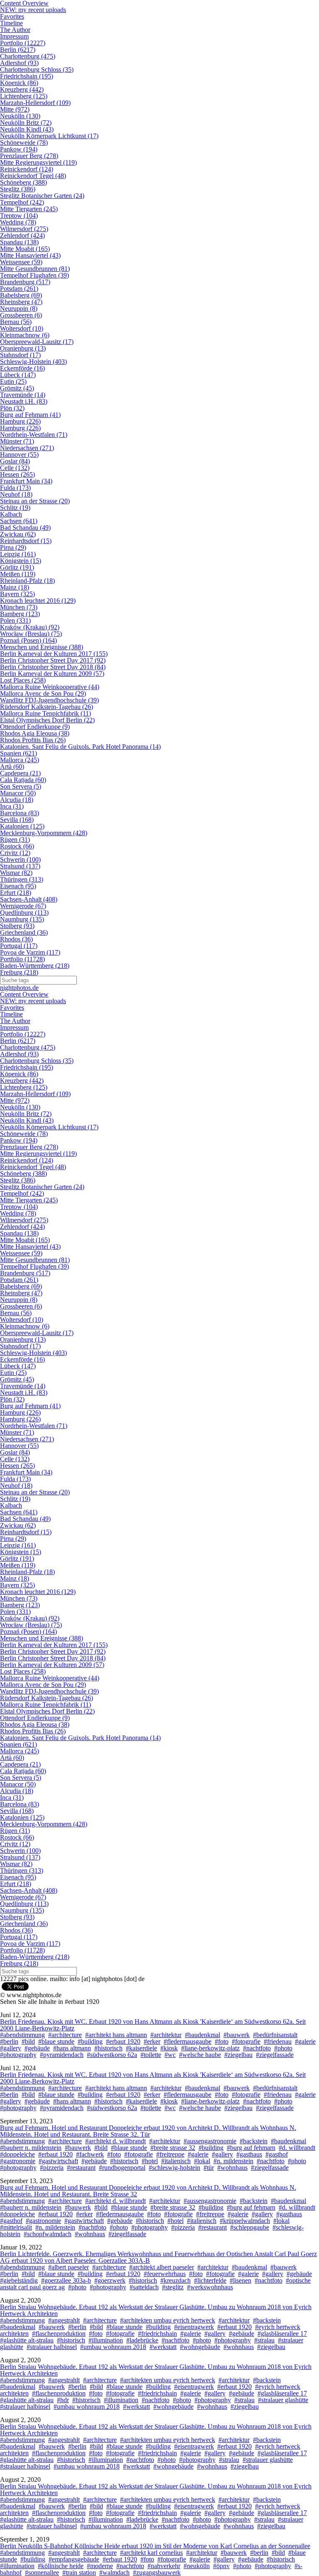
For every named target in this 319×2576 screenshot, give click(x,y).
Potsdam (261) (19, 289)
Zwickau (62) (18, 534)
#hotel (150, 2161)
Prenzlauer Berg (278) (29, 156)
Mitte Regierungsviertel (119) (38, 162)
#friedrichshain (157, 2334)
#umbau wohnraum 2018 (113, 2347)
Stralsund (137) (20, 866)
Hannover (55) (19, 455)
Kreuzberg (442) (22, 89)
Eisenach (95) (18, 886)
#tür (209, 2168)
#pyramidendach (62, 2055)
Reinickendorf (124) (27, 169)
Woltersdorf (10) (22, 328)
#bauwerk (237, 2035)
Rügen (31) (15, 840)
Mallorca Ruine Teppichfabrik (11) (45, 713)
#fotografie (246, 2041)
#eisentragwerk (194, 2327)
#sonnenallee (42, 2572)
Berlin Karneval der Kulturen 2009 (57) (52, 674)
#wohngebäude (200, 2347)
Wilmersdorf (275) (24, 229)
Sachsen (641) (19, 521)
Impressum (14, 36)
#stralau (264, 2340)
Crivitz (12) (15, 853)
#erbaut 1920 (123, 2041)
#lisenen (240, 2280)
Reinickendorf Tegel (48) (33, 176)
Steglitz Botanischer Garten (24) (42, 196)
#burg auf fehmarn (251, 2148)
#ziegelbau (238, 2055)
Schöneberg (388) (23, 182)
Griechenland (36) (24, 932)
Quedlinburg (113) (24, 913)
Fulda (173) (15, 488)
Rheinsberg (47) (21, 302)
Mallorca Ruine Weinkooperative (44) (50, 687)
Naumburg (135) (22, 919)
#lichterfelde (210, 2280)
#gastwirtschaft (58, 2161)
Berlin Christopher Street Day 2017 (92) (53, 660)
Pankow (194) (19, 149)
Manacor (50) (18, 793)
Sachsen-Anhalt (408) (29, 899)
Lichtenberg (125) (24, 96)
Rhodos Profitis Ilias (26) (33, 740)
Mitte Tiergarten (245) (29, 209)
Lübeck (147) (18, 375)
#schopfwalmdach (48, 2234)
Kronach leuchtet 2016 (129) (38, 601)
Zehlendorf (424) (22, 235)
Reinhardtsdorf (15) (26, 541)
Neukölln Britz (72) (26, 123)
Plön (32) (12, 408)
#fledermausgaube (188, 2041)
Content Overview (24, 994)
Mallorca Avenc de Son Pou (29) (43, 693)
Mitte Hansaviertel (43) (30, 255)
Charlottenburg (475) (28, 56)
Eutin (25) (13, 381)
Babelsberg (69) (21, 295)
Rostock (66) (17, 846)
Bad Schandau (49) (25, 528)
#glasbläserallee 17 (282, 2334)
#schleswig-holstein (174, 2168)
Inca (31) (12, 806)
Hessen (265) (17, 474)
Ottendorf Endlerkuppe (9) (35, 727)
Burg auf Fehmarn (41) (30, 415)
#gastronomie (18, 2161)
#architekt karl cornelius (151, 2553)
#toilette (151, 2055)
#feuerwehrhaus (165, 2274)
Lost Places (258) (23, 680)
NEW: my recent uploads (33, 10)
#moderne (100, 2566)
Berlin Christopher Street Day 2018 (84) (53, 667)
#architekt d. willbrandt (115, 2141)
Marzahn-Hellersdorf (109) (35, 103)
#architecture (65, 2035)
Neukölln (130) (20, 116)
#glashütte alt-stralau (27, 2340)
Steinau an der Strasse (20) (35, 501)
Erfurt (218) (16, 893)
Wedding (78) (18, 222)
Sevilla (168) (17, 820)
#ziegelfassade (275, 2055)
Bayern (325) (17, 594)
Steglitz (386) (18, 189)
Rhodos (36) (16, 939)
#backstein (254, 2141)
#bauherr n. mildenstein (31, 2148)
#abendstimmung (22, 2035)
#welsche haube (200, 2055)
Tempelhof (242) (22, 202)
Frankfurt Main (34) (26, 481)
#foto (222, 2041)
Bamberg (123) (20, 614)
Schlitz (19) (15, 508)
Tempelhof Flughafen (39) (34, 275)
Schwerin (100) (20, 859)
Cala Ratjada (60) (23, 780)
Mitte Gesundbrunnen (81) (35, 269)
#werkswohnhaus (210, 2287)
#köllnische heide (61, 2566)
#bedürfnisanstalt (275, 2035)
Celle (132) (15, 468)
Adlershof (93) (19, 63)
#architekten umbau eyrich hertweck (168, 2320)
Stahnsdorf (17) (20, 355)
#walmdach (114, 2572)
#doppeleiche (17, 2154)
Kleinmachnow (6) (25, 335)
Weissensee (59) (21, 262)
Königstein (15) (21, 561)
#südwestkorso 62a (112, 2055)
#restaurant (81, 2168)
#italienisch (176, 2161)
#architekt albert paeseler (162, 2267)
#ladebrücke (142, 2340)
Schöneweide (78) (24, 143)
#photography (18, 2055)
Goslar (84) (15, 461)
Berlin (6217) (18, 50)
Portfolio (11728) (22, 959)
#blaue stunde (56, 2041)
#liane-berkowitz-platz (210, 2048)
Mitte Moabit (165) (25, 249)
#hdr (63, 2400)
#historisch (108, 2048)
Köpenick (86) (19, 83)
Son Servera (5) (21, 786)
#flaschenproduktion (59, 2334)
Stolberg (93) (17, 926)
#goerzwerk (110, 2280)
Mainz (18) (15, 587)
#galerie (305, 2041)
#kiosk (169, 2048)
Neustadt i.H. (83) (24, 401)
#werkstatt (163, 2347)
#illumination (106, 2340)
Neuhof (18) (16, 494)
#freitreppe (170, 2154)
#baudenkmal (202, 2035)
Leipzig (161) (18, 554)
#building (90, 2041)
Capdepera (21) (20, 773)
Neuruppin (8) (19, 308)
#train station (79, 2572)
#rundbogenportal (122, 2168)
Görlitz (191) (17, 567)
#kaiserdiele (141, 2048)
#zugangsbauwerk (157, 2572)
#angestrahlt (64, 2320)
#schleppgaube (250, 2227)
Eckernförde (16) (22, 368)
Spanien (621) (18, 753)
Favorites (12, 16)
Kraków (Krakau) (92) (30, 627)
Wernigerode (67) (23, 906)
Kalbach (11, 514)
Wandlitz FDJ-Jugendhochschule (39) (49, 700)
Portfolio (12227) (23, 43)
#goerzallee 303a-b (66, 2280)
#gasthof (277, 2154)
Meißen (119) (18, 574)
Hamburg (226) (20, 421)
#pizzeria (52, 2168)
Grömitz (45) (17, 388)
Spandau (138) (19, 242)
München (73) (19, 607)
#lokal (202, 2161)
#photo (283, 2048)
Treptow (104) (19, 216)
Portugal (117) (19, 946)
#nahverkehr (164, 2566)
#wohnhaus (232, 2168)
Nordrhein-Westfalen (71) (34, 435)
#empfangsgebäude (74, 2559)
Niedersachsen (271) (27, 448)
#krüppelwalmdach (245, 2221)
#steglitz (173, 2287)
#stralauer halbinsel (52, 2347)
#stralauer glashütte (283, 2400)
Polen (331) (15, 620)
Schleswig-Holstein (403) (33, 362)
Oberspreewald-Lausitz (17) (37, 342)
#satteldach (144, 2287)
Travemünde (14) (23, 395)
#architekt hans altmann (116, 2035)
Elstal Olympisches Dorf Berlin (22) (47, 720)
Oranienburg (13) (23, 348)
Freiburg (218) (19, 972)
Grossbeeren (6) (21, 315)
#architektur (166, 2035)
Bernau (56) (16, 322)
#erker (152, 2041)
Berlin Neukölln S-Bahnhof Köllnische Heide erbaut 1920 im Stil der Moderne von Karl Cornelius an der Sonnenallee (155, 2546)
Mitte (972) (15, 109)
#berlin (9, 2041)
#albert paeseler (69, 2267)
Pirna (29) (13, 547)
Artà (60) (12, 766)
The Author (15, 30)
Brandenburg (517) (25, 282)
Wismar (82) (16, 873)
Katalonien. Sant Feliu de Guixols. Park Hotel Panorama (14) (80, 747)
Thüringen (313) (22, 879)
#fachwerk (90, 2154)
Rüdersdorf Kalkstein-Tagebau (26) (47, 707)
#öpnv (221, 2566)
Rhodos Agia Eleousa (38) (35, 733)
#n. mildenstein (233, 2161)
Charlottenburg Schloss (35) (37, 69)
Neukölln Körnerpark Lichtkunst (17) (49, 136)
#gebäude (37, 2048)
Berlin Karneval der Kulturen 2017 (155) (54, 654)
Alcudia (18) (17, 800)
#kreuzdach (175, 2280)
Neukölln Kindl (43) (27, 129)
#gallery (11, 2048)
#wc (170, 2055)
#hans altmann (72, 2048)
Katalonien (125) (22, 826)
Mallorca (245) (20, 760)
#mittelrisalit (16, 2227)
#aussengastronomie (210, 2141)
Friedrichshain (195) (27, 76)
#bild (28, 2041)
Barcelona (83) (20, 813)
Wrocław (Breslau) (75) (31, 634)
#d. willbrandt (297, 2148)
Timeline (11, 23)
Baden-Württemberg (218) (35, 966)
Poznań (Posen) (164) (28, 640)
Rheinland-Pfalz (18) (27, 581)
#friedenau (278, 2041)
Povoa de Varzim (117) (30, 952)
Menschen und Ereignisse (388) (42, 647)
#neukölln (197, 2566)
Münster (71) (17, 441)
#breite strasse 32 (173, 2148)
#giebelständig (19, 2280)
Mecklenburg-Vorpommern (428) (44, 833)
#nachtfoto (257, 2048)
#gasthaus (249, 2154)
